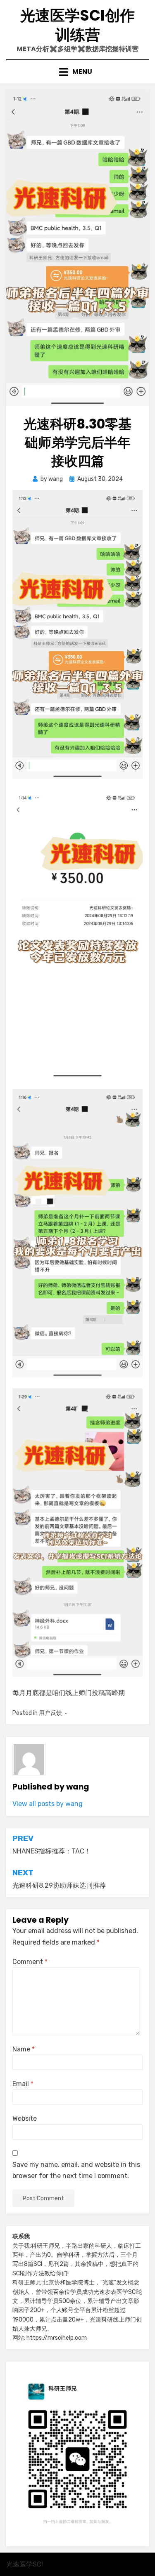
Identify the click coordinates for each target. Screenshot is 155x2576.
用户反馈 (50, 1713)
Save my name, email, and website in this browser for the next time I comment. (76, 2170)
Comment (30, 1962)
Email (23, 2084)
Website (25, 2118)
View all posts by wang (48, 1804)
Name (24, 2049)
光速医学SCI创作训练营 (77, 25)
